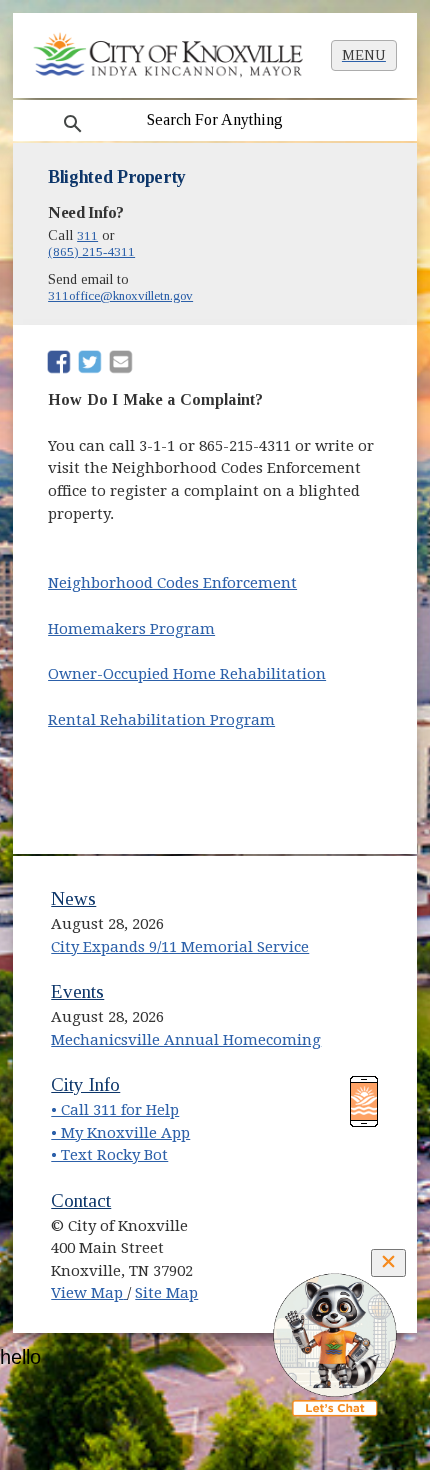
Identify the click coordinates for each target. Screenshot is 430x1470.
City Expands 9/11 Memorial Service (180, 947)
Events (77, 991)
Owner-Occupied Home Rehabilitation (187, 674)
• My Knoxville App (120, 1133)
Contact (81, 1200)
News (73, 898)
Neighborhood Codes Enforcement (172, 583)
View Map (89, 1293)
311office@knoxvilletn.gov (120, 295)
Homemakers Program (131, 629)
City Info (85, 1084)
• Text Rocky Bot (109, 1155)
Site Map (166, 1293)
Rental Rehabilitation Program (161, 720)
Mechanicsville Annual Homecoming (186, 1040)
